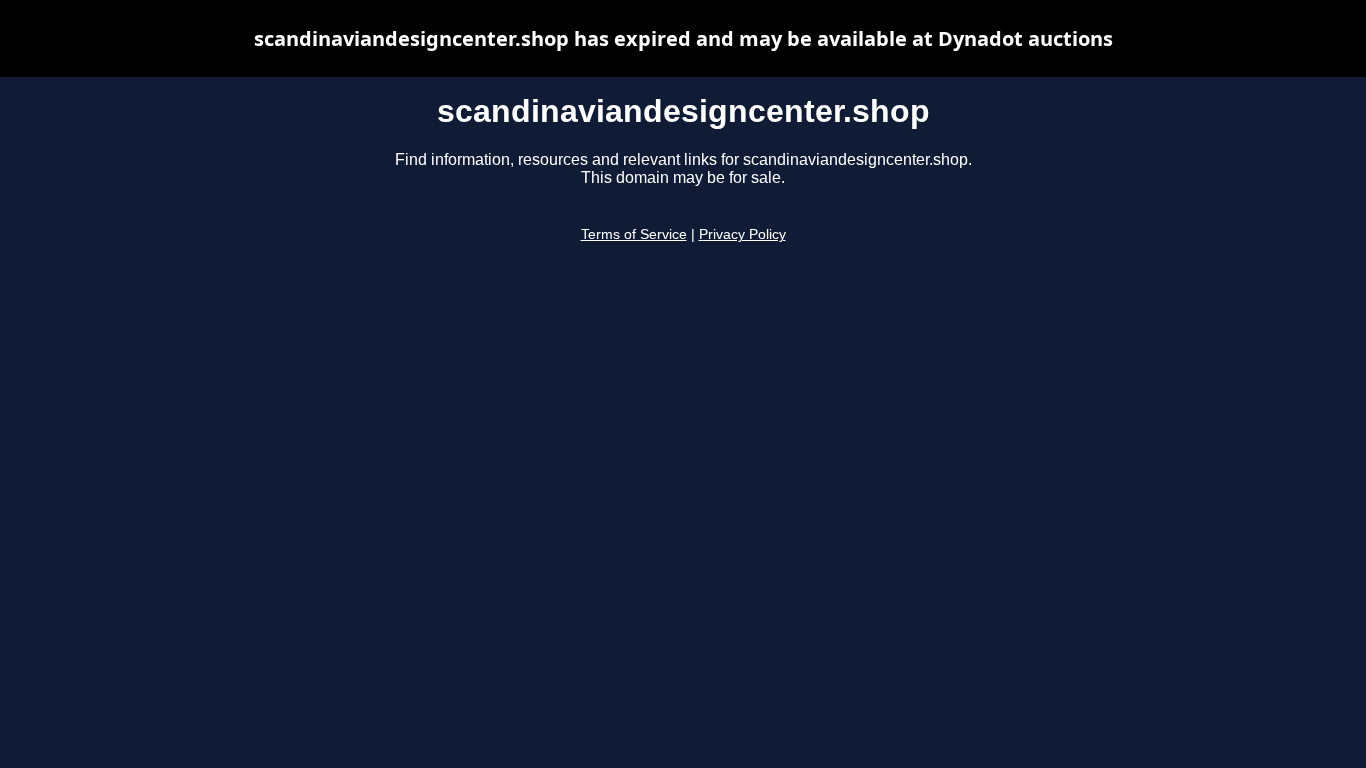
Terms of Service (634, 234)
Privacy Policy (742, 234)
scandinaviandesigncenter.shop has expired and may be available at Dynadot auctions (683, 38)
